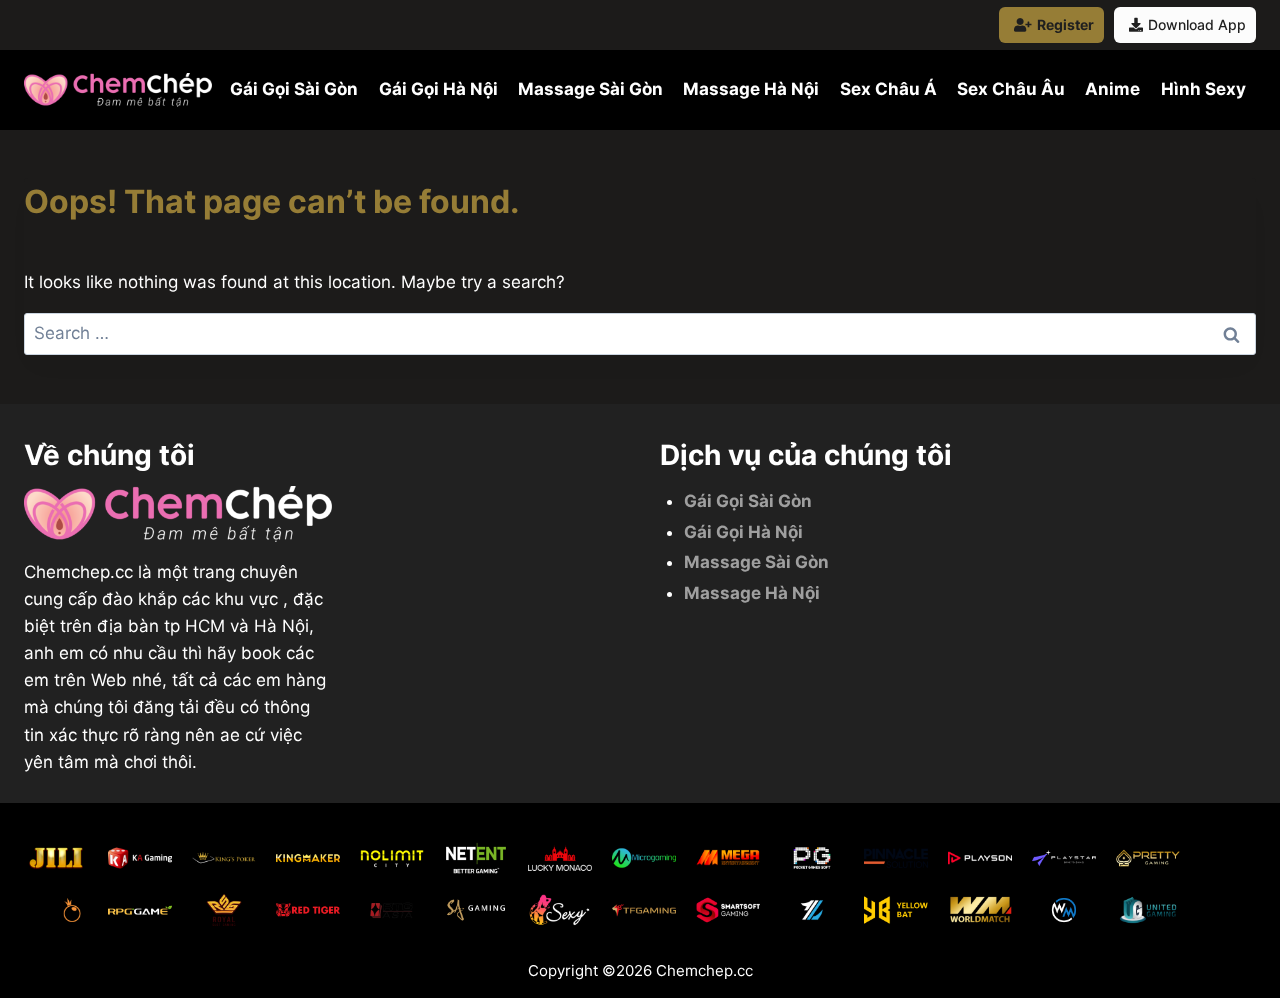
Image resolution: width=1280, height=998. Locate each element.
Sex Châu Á (888, 89)
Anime (1112, 89)
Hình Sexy (1203, 89)
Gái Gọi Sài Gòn (294, 89)
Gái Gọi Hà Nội (438, 89)
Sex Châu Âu (1011, 89)
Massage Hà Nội (751, 89)
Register (1065, 24)
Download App (1197, 24)
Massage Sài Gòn (590, 89)
